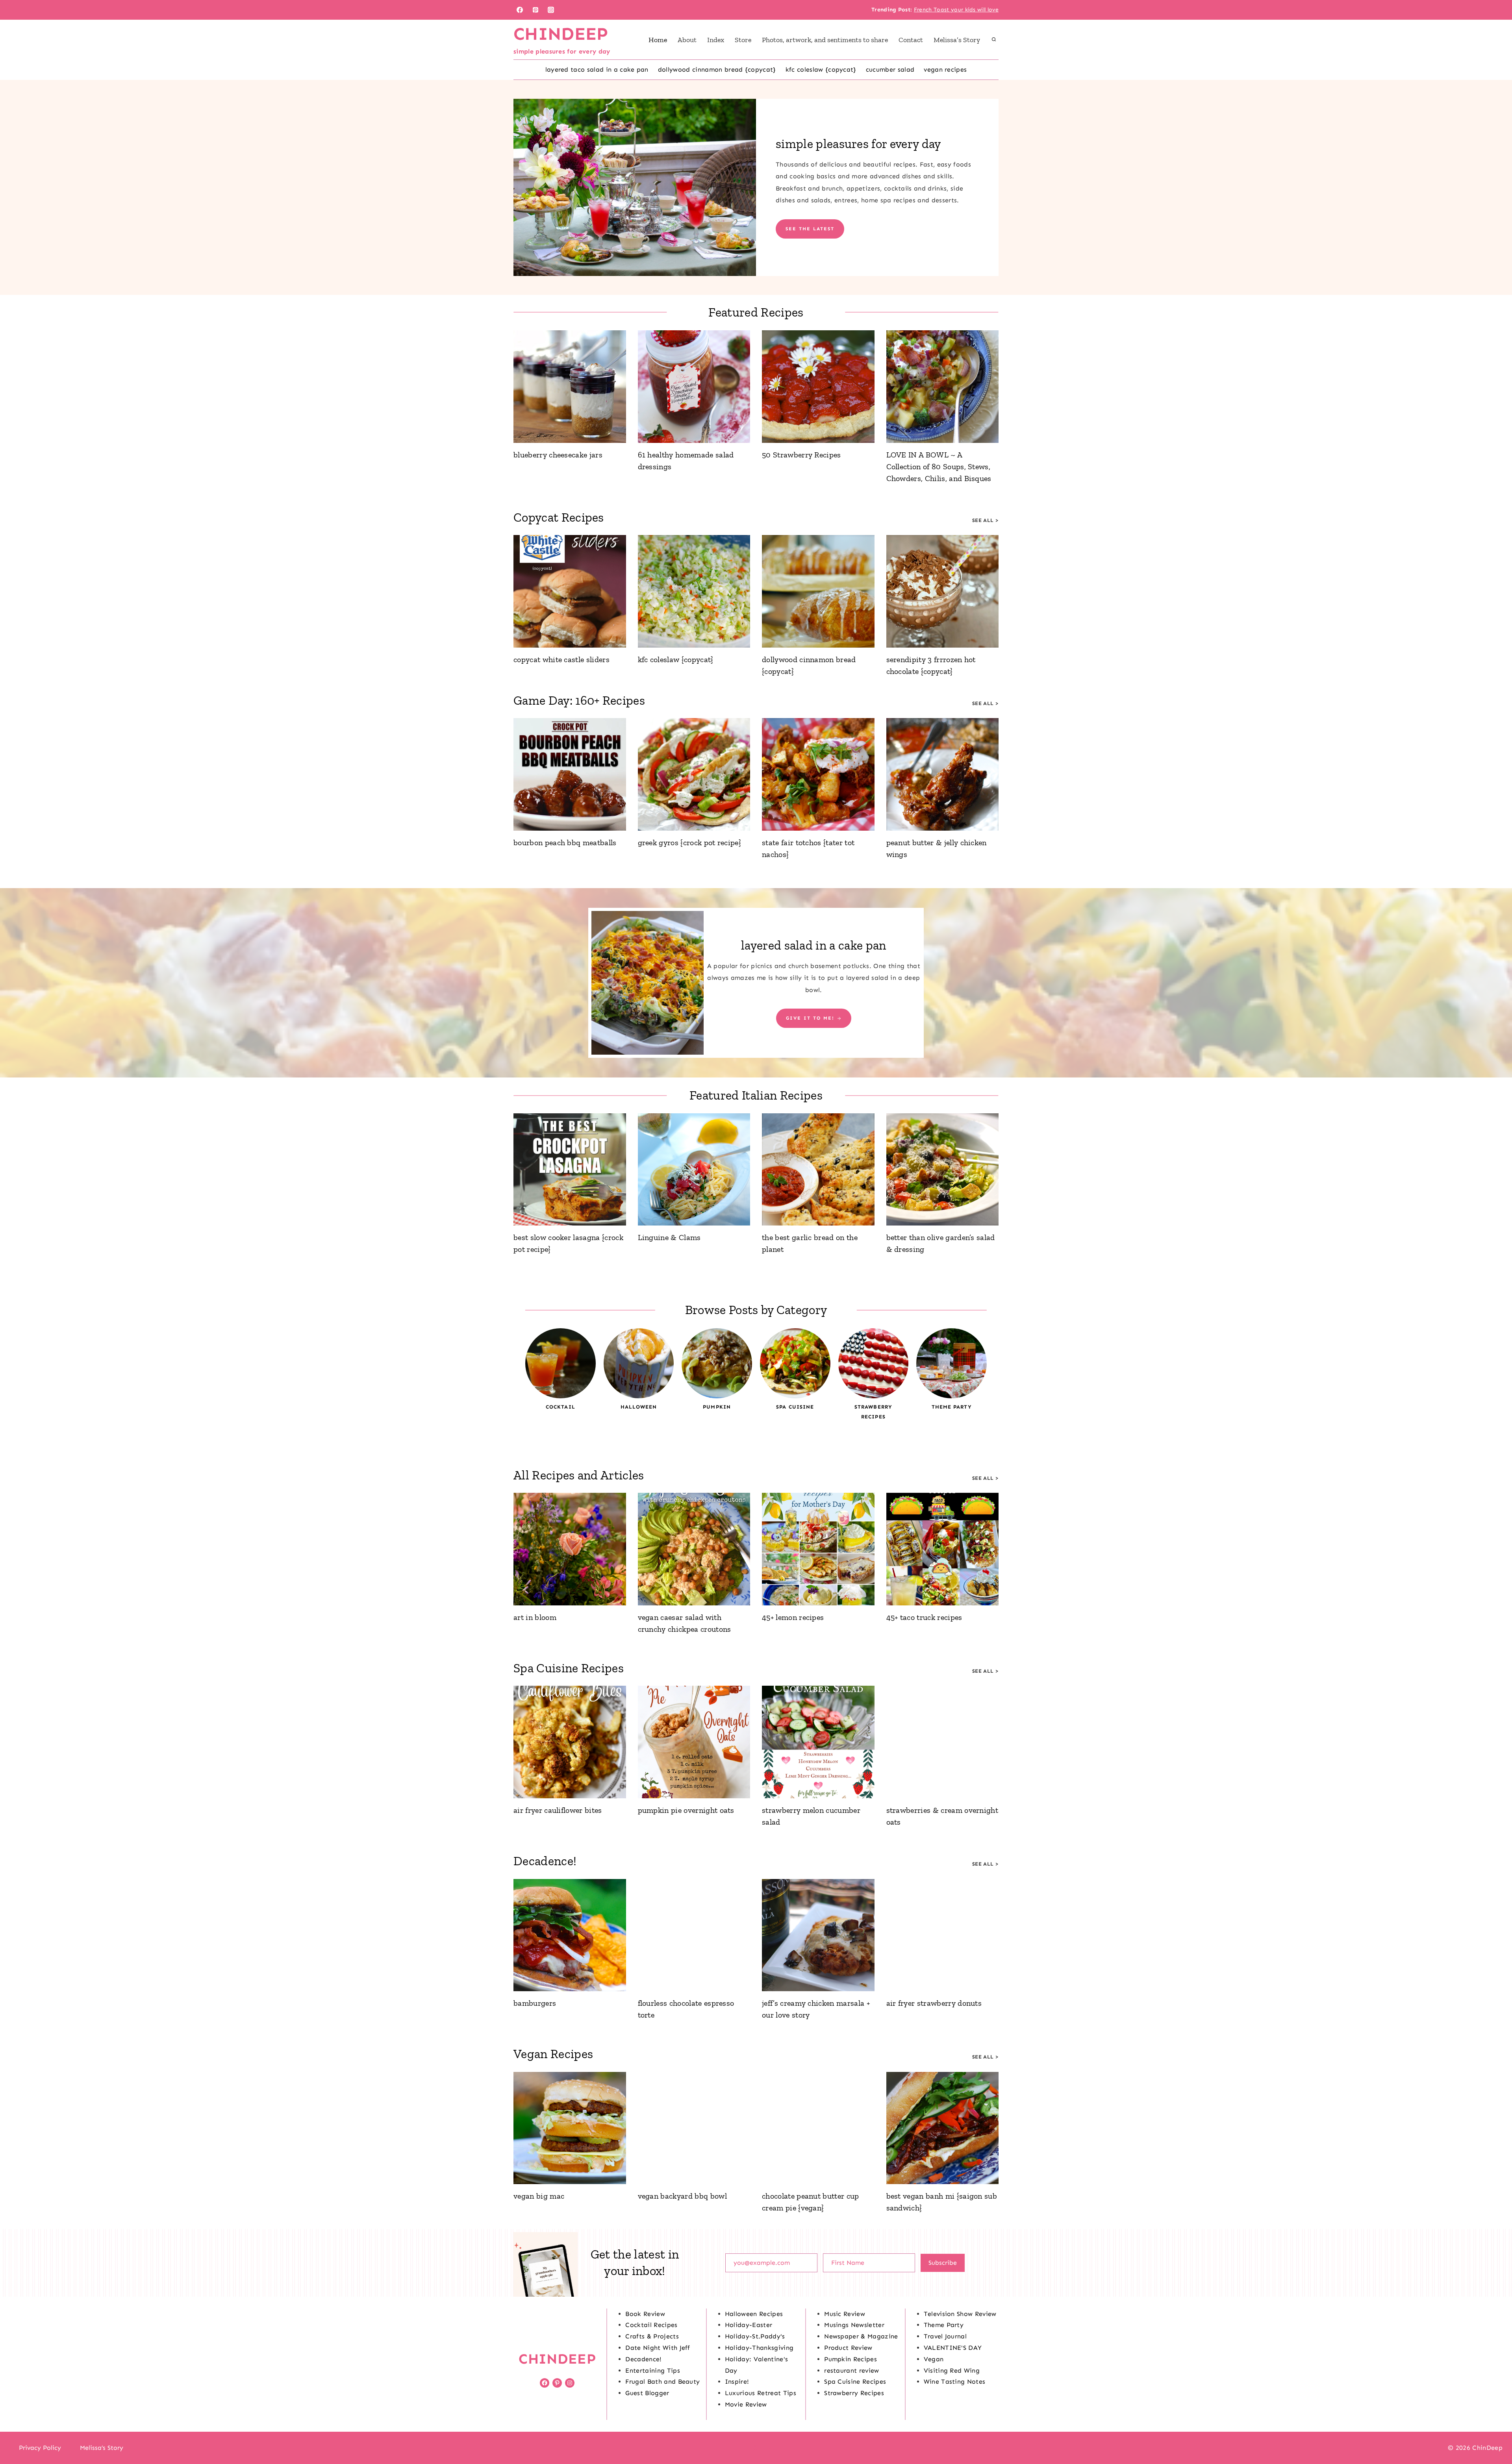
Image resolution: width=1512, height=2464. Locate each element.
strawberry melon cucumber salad (811, 1816)
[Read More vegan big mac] (570, 2128)
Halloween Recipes (754, 2314)
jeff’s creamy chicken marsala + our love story (816, 2009)
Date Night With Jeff (658, 2348)
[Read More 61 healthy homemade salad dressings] (694, 387)
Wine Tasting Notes (955, 2382)
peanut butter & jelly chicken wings (937, 848)
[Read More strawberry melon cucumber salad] (818, 1742)
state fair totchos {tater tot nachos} (808, 848)
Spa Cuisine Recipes (855, 2382)
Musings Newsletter (854, 2325)
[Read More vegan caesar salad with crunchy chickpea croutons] (694, 1549)
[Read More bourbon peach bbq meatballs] (570, 774)
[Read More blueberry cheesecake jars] (570, 387)
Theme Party (944, 2325)
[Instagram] (551, 10)
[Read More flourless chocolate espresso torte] (694, 1935)
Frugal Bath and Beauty (662, 2382)
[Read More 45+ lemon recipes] (818, 1549)
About (687, 40)
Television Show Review (960, 2314)
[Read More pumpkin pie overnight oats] (694, 1742)
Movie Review (746, 2404)
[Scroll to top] (1494, 2434)
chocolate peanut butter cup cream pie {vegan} (811, 2202)
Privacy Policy (40, 2448)
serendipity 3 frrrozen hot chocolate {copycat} (931, 665)
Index (716, 40)
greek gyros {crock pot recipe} (690, 842)
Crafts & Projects (652, 2336)
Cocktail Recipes (651, 2325)
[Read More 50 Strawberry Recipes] (818, 387)
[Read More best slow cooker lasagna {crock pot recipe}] (570, 1170)
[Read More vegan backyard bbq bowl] (694, 2128)
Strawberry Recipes (854, 2393)
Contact (911, 40)
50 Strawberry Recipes (801, 455)
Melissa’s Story (957, 40)
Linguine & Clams (669, 1237)
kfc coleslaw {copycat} (821, 69)
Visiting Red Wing (952, 2371)
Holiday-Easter (749, 2325)
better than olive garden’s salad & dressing (941, 1243)
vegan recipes (945, 69)
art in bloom (535, 1617)
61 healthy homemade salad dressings (686, 461)
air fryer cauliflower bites (558, 1810)
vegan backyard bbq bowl (682, 2196)
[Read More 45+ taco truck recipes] (943, 1549)
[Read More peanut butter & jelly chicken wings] (943, 774)
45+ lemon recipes (793, 1617)
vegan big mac (539, 2196)
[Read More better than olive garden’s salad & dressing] (943, 1170)
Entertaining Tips (652, 2371)
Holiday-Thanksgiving (759, 2348)
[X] (756, 2448)
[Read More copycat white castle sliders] (570, 591)
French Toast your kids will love (956, 10)
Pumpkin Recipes (850, 2359)
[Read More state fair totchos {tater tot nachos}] (818, 774)
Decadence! (643, 2359)
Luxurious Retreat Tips (761, 2393)
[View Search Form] (994, 40)
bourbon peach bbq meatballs (565, 842)
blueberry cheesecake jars (558, 455)
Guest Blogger (647, 2393)
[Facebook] (520, 10)
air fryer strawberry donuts (934, 2003)
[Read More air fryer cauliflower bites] (570, 1742)
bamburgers (535, 2003)
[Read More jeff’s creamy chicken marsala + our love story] (818, 1935)
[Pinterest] (535, 10)
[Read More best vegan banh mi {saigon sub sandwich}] (943, 2128)
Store (743, 40)
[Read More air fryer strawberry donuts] (943, 1935)
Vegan (934, 2359)
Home (658, 40)
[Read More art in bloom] (570, 1549)
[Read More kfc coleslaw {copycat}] (694, 591)
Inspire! (737, 2382)
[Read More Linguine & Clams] (694, 1170)
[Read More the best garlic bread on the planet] (818, 1170)
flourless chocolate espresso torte (686, 2009)
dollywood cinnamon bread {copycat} (717, 69)
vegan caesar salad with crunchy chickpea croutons (685, 1623)
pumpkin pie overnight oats (686, 1810)
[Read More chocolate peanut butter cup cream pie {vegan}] (818, 2128)
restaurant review (851, 2371)
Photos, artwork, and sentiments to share (825, 40)
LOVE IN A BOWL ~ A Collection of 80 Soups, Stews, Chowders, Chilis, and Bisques (939, 467)
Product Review (848, 2348)
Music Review (845, 2314)
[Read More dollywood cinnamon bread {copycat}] (818, 591)
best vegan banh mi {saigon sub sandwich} (942, 2202)
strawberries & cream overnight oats (942, 1816)
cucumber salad (890, 69)
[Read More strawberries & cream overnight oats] (943, 1742)
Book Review (645, 2314)
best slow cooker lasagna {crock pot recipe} (568, 1243)
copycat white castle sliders (561, 659)
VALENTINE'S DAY (953, 2348)
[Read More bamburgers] (570, 1935)
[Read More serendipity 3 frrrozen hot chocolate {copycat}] (943, 591)
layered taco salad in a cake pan (597, 69)
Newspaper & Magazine (861, 2336)
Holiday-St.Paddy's (755, 2336)
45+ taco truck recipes (924, 1617)
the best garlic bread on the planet (810, 1243)
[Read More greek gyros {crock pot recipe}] (694, 774)
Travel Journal (945, 2336)
